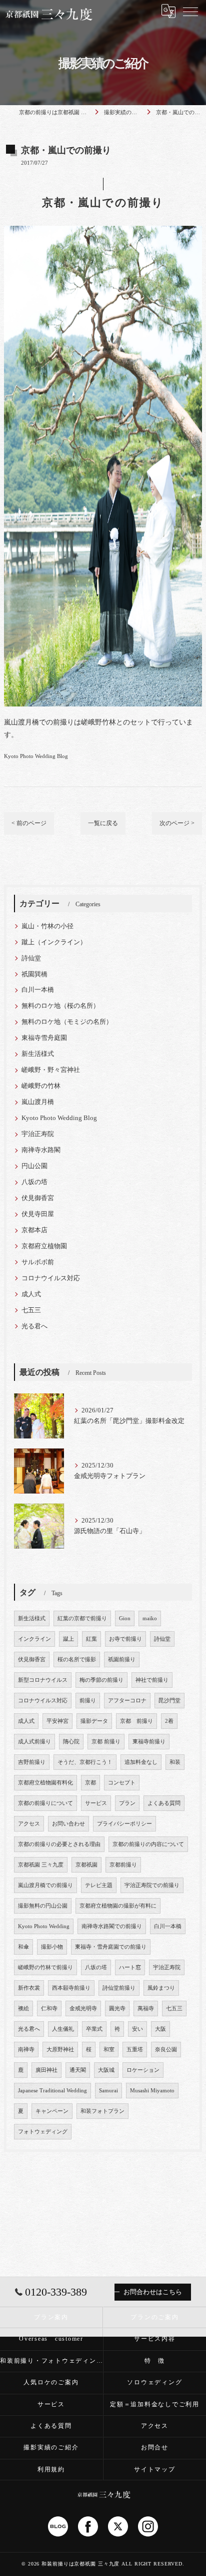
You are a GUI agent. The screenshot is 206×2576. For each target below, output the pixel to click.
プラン (127, 1803)
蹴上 (68, 1639)
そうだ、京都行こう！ (85, 1762)
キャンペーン (52, 2111)
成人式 (31, 1294)
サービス (96, 1803)
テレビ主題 (99, 1885)
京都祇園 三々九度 (41, 1865)
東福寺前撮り (149, 1742)
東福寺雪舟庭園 (44, 1038)
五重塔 (135, 2050)
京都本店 (34, 1230)
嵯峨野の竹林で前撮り (45, 1967)
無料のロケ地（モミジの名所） (67, 1022)
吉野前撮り (32, 1762)
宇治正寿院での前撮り (152, 1885)
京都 (90, 1783)
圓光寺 (117, 2008)
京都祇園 (86, 1865)
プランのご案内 (154, 2317)
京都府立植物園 (44, 1246)
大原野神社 (60, 2050)
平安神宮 (57, 1721)
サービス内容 (155, 2339)
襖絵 (23, 2008)
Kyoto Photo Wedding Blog (36, 756)
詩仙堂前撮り (119, 1988)
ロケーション (143, 2070)
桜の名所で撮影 (77, 1660)
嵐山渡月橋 (38, 1102)
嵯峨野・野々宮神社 (51, 1070)
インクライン (34, 1639)
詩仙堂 (31, 958)
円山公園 (34, 1166)
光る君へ (34, 1326)
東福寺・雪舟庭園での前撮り (111, 1947)
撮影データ (94, 1721)
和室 (109, 2050)
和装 (175, 1762)
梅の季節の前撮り (101, 1680)
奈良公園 (166, 2050)
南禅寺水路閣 (41, 1150)
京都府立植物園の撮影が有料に (118, 1906)
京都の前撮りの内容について (148, 1844)
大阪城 (106, 2070)
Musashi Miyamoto (152, 2091)
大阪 (160, 2029)
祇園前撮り (122, 1660)
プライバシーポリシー (124, 1824)
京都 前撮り (136, 1721)
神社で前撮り (152, 1680)
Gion (125, 1618)
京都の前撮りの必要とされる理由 (59, 1844)
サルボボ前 (38, 1262)
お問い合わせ (68, 1824)
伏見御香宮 (38, 1198)
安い (137, 2029)
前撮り (88, 1701)
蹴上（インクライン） (54, 942)
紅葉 (91, 1639)
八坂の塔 (34, 1182)
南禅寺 (26, 2050)
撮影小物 (52, 1947)
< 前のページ (29, 823)
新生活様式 (38, 1054)
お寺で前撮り (125, 1639)
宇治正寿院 (38, 1134)
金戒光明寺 (83, 2008)
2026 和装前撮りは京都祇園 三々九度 (74, 2564)
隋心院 (71, 1742)
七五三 (31, 1310)
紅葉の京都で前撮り (82, 1618)
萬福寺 (146, 2008)
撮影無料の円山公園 (43, 1906)
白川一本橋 (38, 990)
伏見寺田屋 (38, 1214)
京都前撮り (123, 1865)
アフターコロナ (127, 1701)
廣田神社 (46, 2070)
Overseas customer (51, 2339)
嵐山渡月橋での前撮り (45, 1885)
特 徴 (155, 2361)
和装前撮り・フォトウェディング (51, 2361)
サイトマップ (155, 2469)
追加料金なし (141, 1762)
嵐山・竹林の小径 (47, 926)
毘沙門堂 (169, 1701)
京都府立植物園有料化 (45, 1783)
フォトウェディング (43, 2132)
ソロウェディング (154, 2382)
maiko (150, 1618)
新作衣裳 (29, 1988)
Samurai (108, 2091)
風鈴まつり (161, 1988)
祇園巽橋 (34, 974)
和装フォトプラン (102, 2111)
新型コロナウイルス (43, 1680)
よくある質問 (164, 1803)
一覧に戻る (103, 823)
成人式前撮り (34, 1742)
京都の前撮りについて (45, 1803)
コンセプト (122, 1783)
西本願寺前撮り (71, 1988)
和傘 (23, 1947)
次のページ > (177, 823)
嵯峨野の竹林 (41, 1086)
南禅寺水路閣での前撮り (112, 1926)
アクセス (29, 1824)
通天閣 (78, 2070)
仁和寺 (49, 2008)
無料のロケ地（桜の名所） (60, 1006)
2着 (169, 1721)
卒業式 (94, 2029)
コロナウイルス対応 (51, 1278)
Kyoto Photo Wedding (44, 1926)
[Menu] (190, 11)
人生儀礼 (63, 2029)
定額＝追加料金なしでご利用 (155, 2404)
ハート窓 (130, 1967)
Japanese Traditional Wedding (52, 2091)
